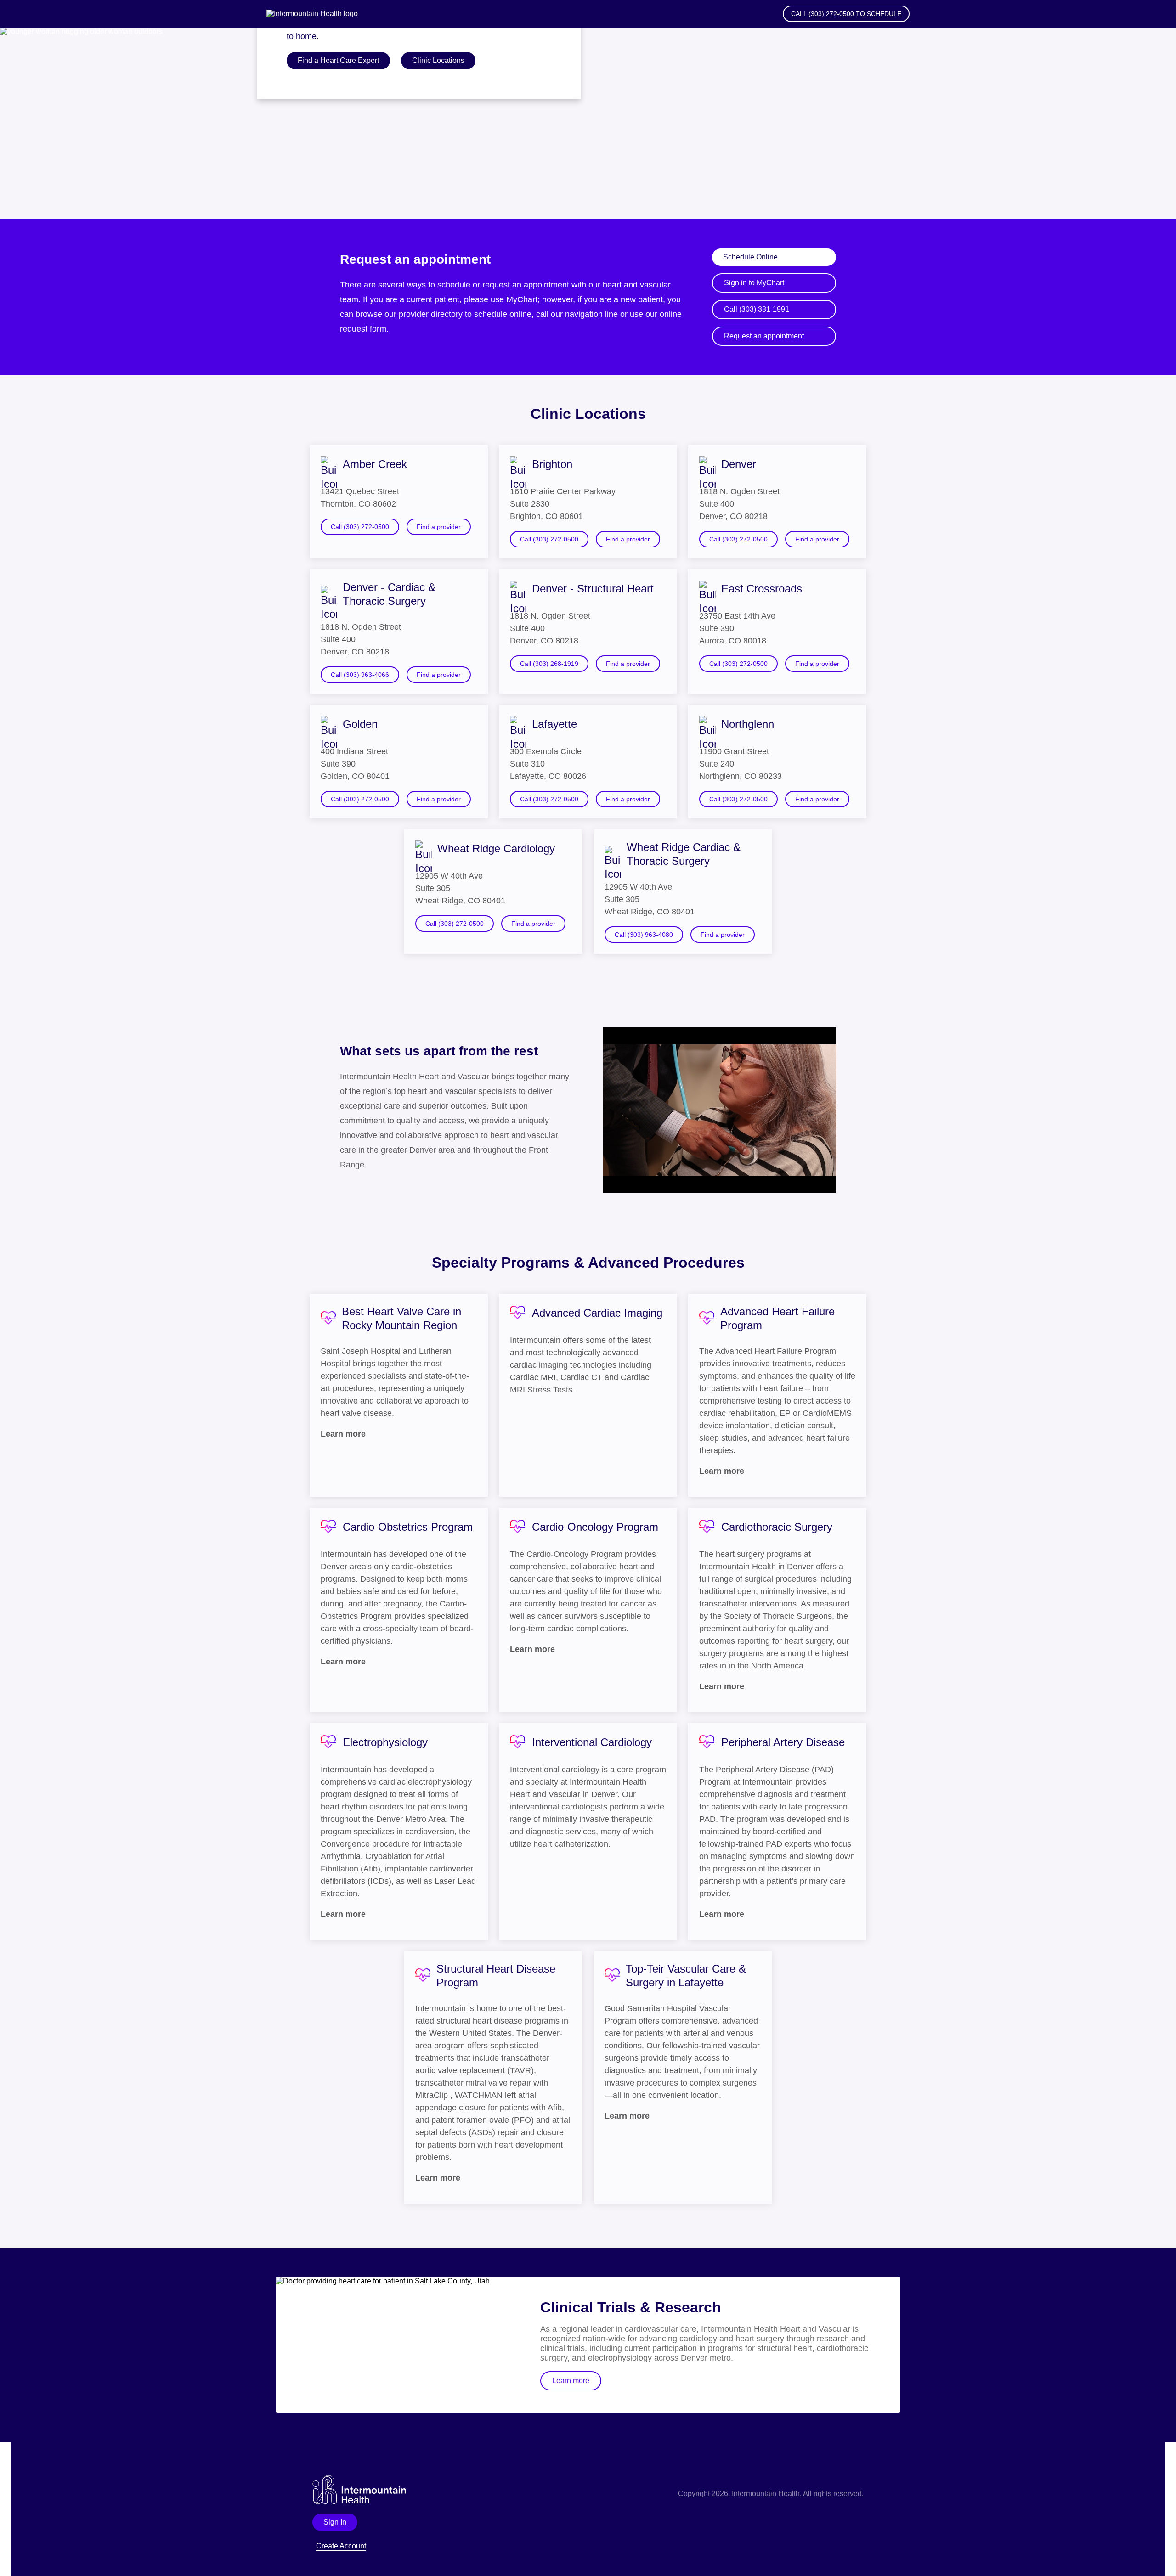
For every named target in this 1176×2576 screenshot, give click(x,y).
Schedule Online (750, 257)
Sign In (335, 2522)
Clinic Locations (438, 60)
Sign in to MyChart (754, 283)
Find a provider (439, 527)
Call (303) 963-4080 (644, 935)
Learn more (571, 2381)
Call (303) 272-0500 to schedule (846, 14)
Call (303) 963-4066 (360, 675)
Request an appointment (764, 336)
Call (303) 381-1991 (757, 309)
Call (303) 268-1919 (549, 664)
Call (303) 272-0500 (360, 527)
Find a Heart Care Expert (338, 60)
